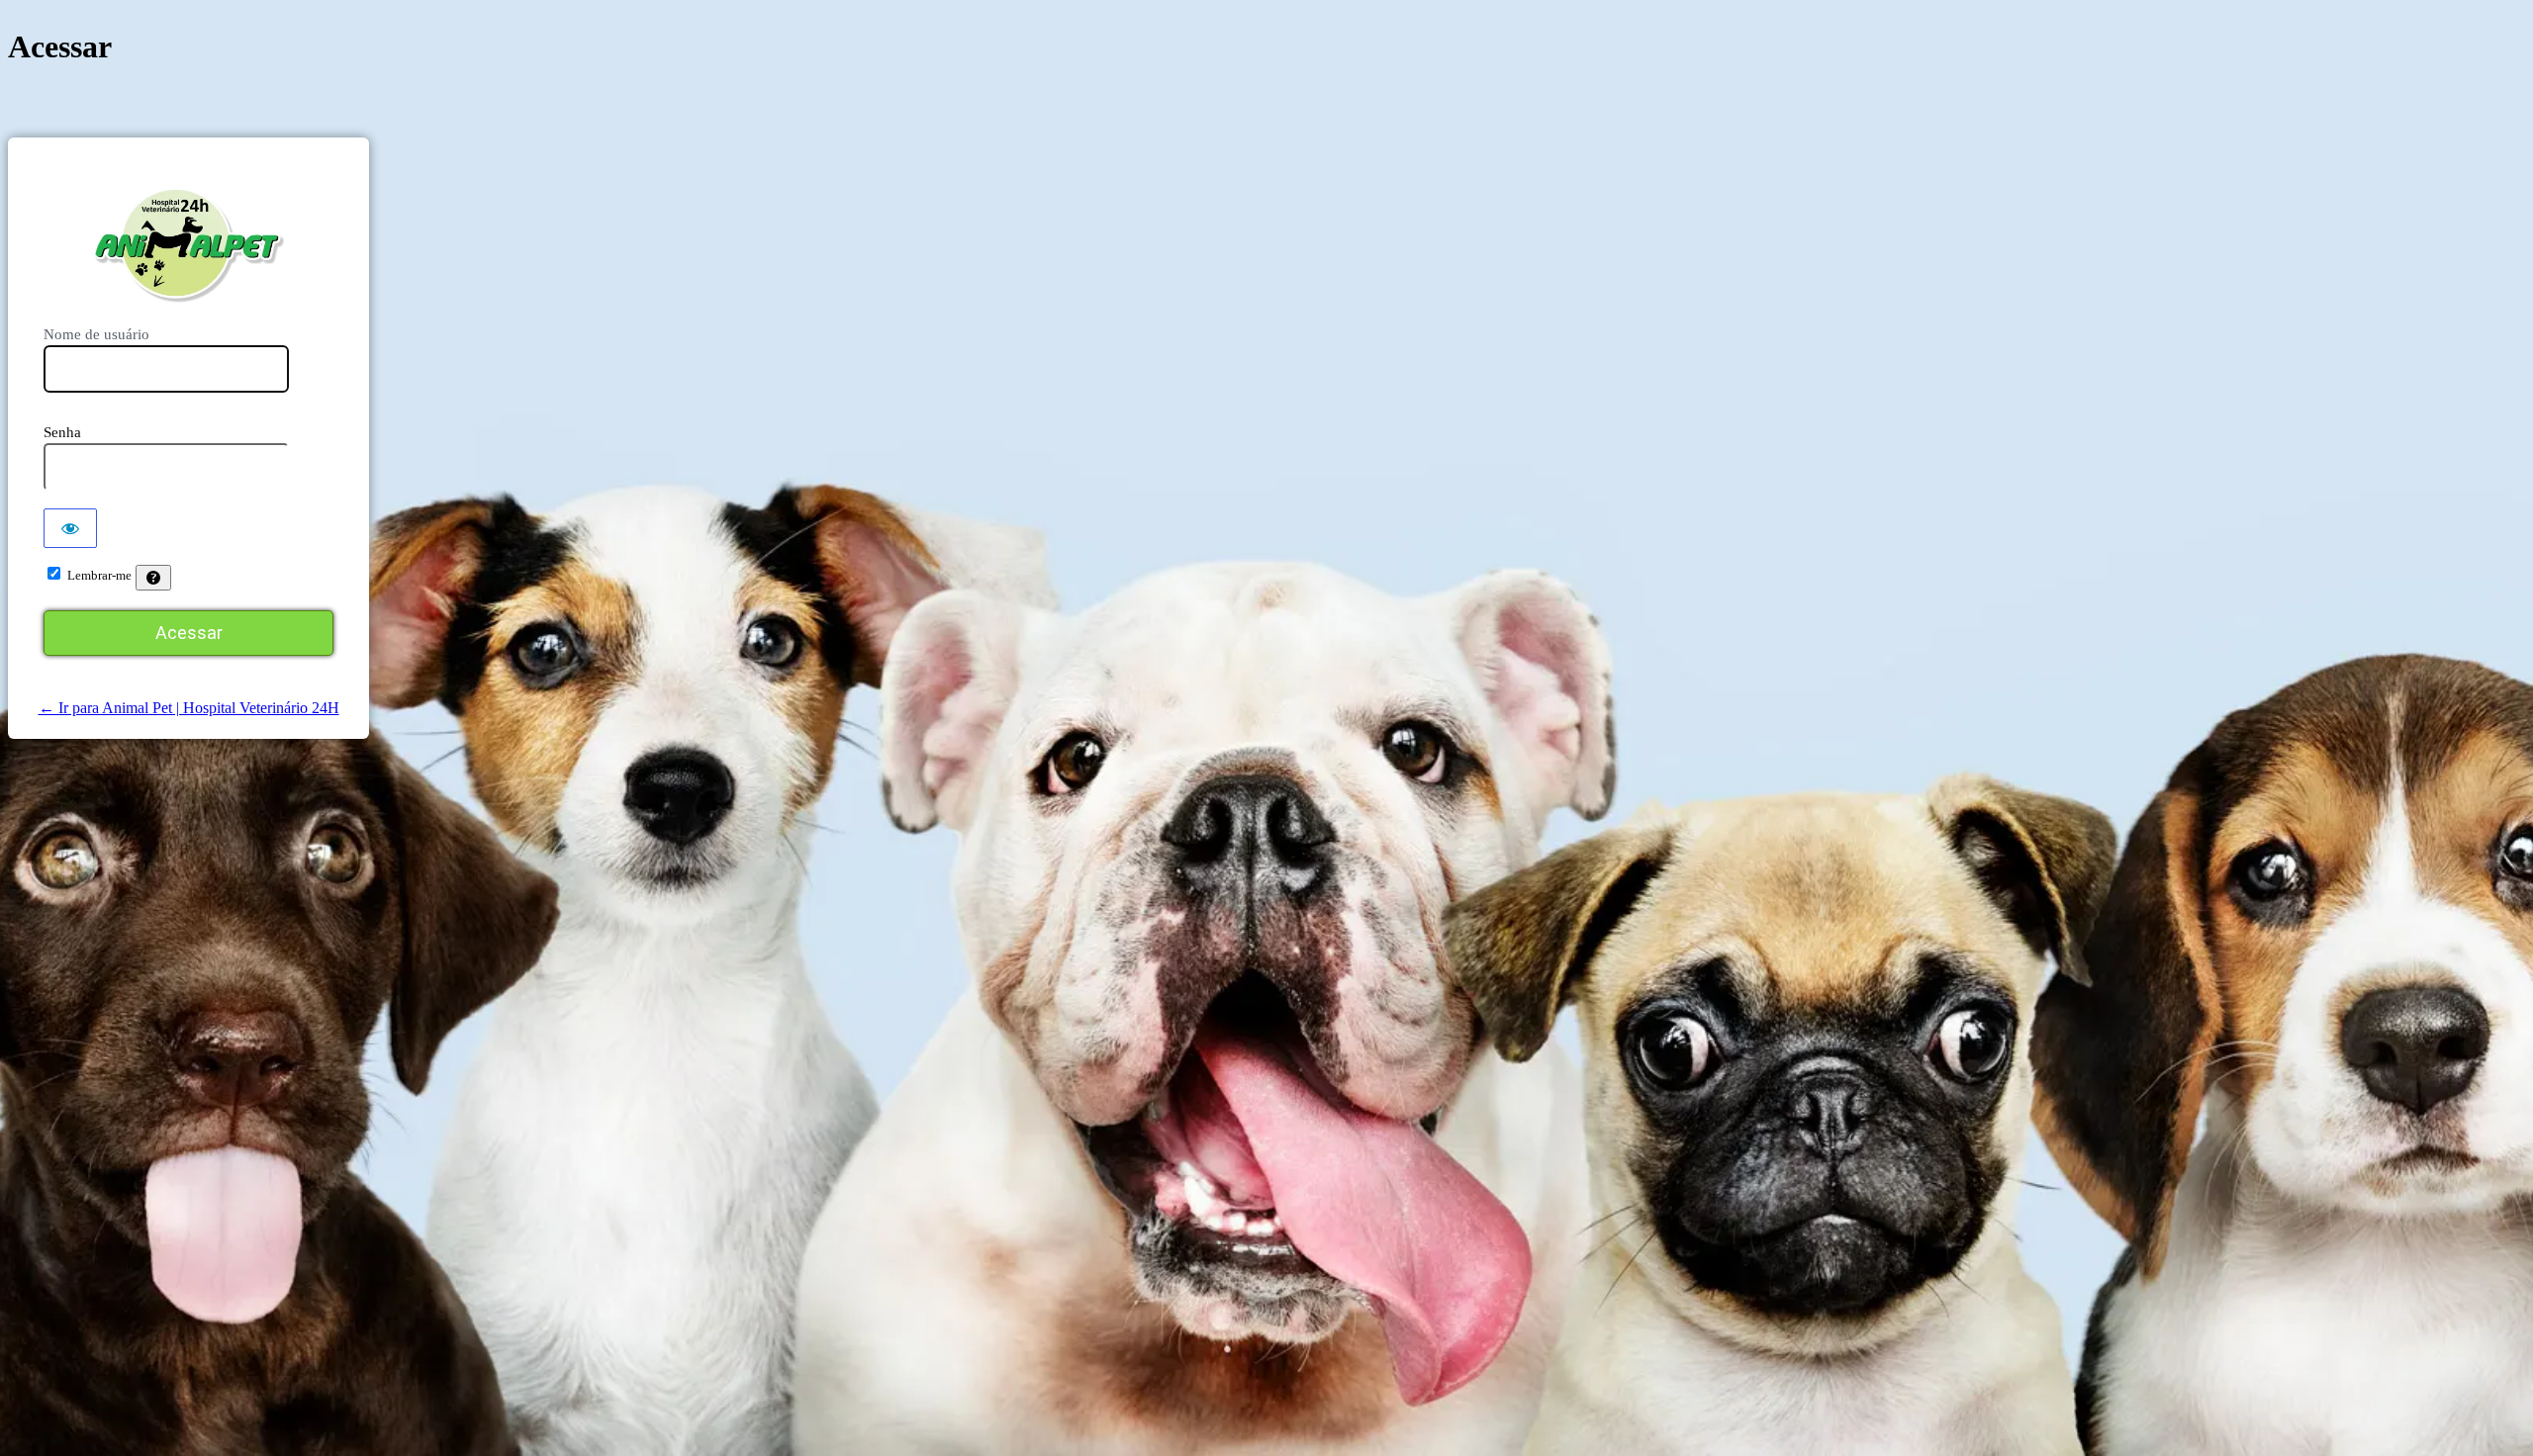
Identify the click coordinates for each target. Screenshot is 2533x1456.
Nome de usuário (96, 334)
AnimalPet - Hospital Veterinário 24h (188, 245)
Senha (62, 432)
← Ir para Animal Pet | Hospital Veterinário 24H (189, 708)
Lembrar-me (99, 575)
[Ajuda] (153, 578)
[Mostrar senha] (70, 528)
